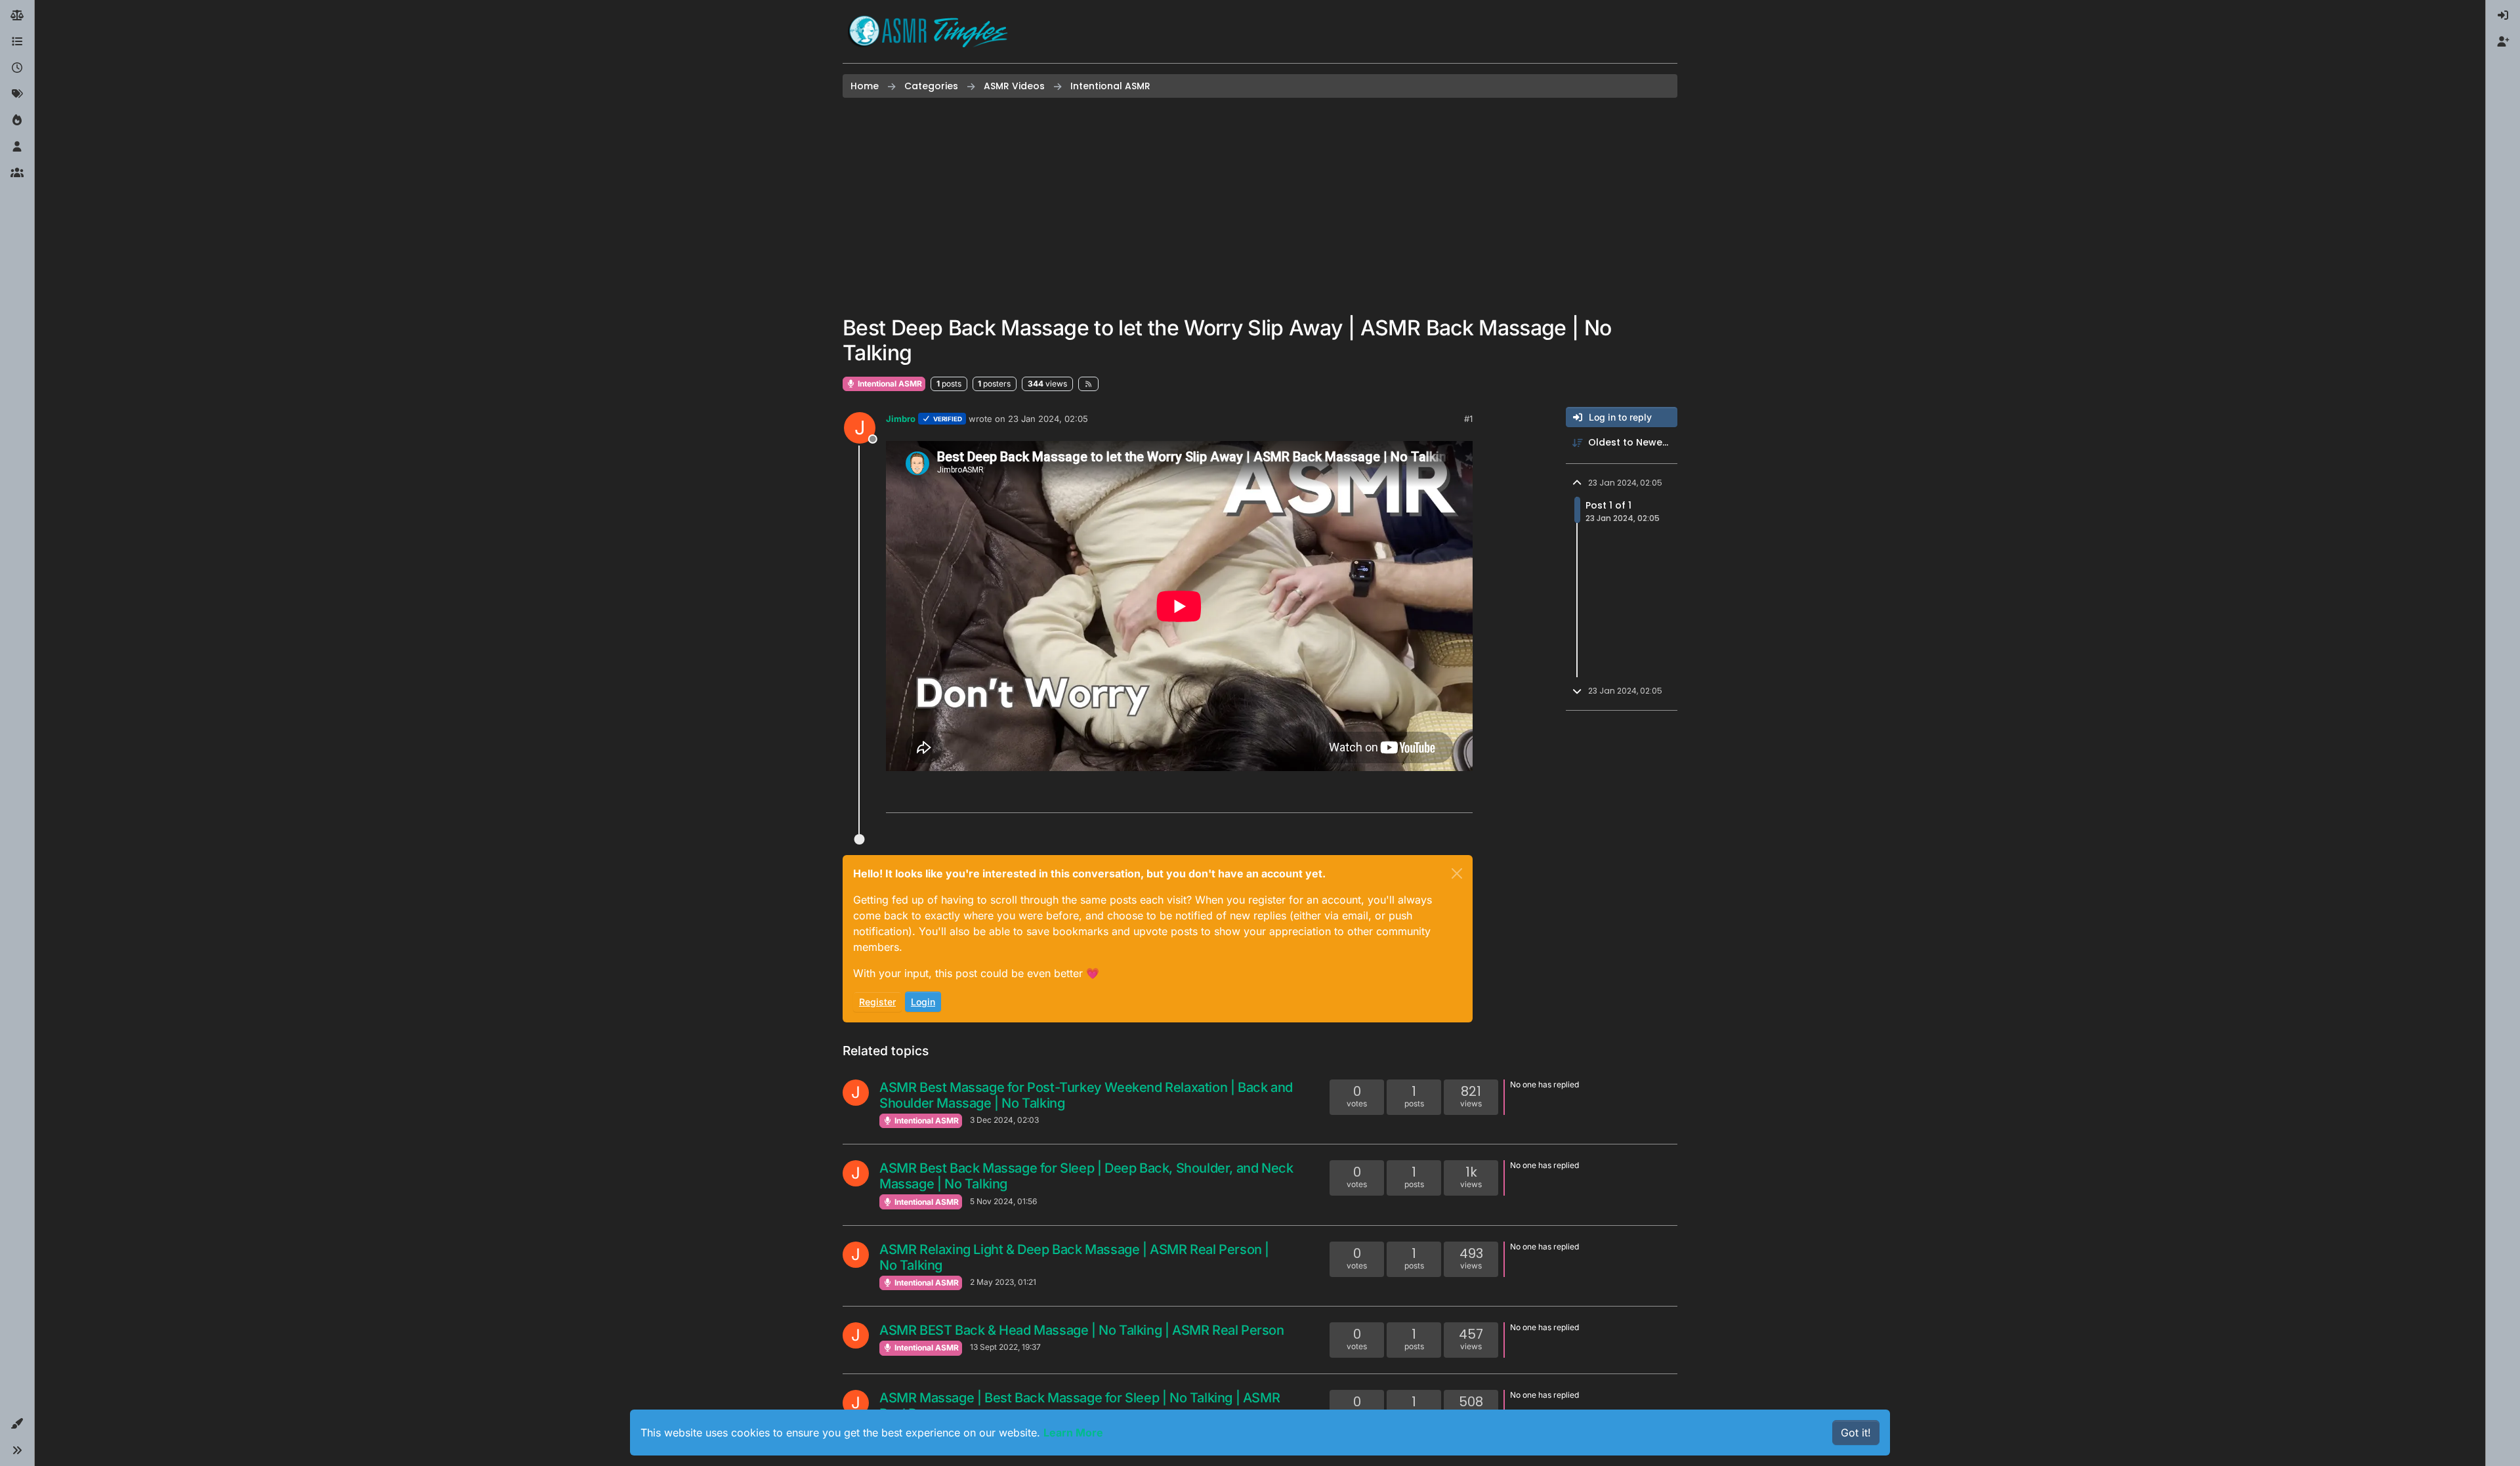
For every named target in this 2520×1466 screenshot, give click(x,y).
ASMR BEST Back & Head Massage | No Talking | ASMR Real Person (1082, 1330)
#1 (1468, 419)
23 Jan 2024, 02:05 (1048, 419)
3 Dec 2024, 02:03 (1004, 1120)
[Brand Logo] (928, 31)
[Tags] (17, 94)
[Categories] (17, 42)
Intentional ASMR (889, 384)
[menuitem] (2503, 16)
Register (877, 1002)
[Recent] (17, 68)
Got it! (1856, 1433)
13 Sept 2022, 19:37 (1005, 1347)
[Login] (2503, 16)
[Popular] (17, 121)
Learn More (1073, 1433)
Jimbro (901, 419)
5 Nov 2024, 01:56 (1003, 1201)
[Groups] (17, 173)
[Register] (2503, 42)
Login (923, 1002)
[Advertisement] (1260, 207)
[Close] (1457, 873)
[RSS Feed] (1088, 384)
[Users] (17, 147)
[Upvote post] (1412, 797)
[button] (17, 1424)
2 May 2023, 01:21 (1003, 1282)
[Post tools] (1461, 797)
